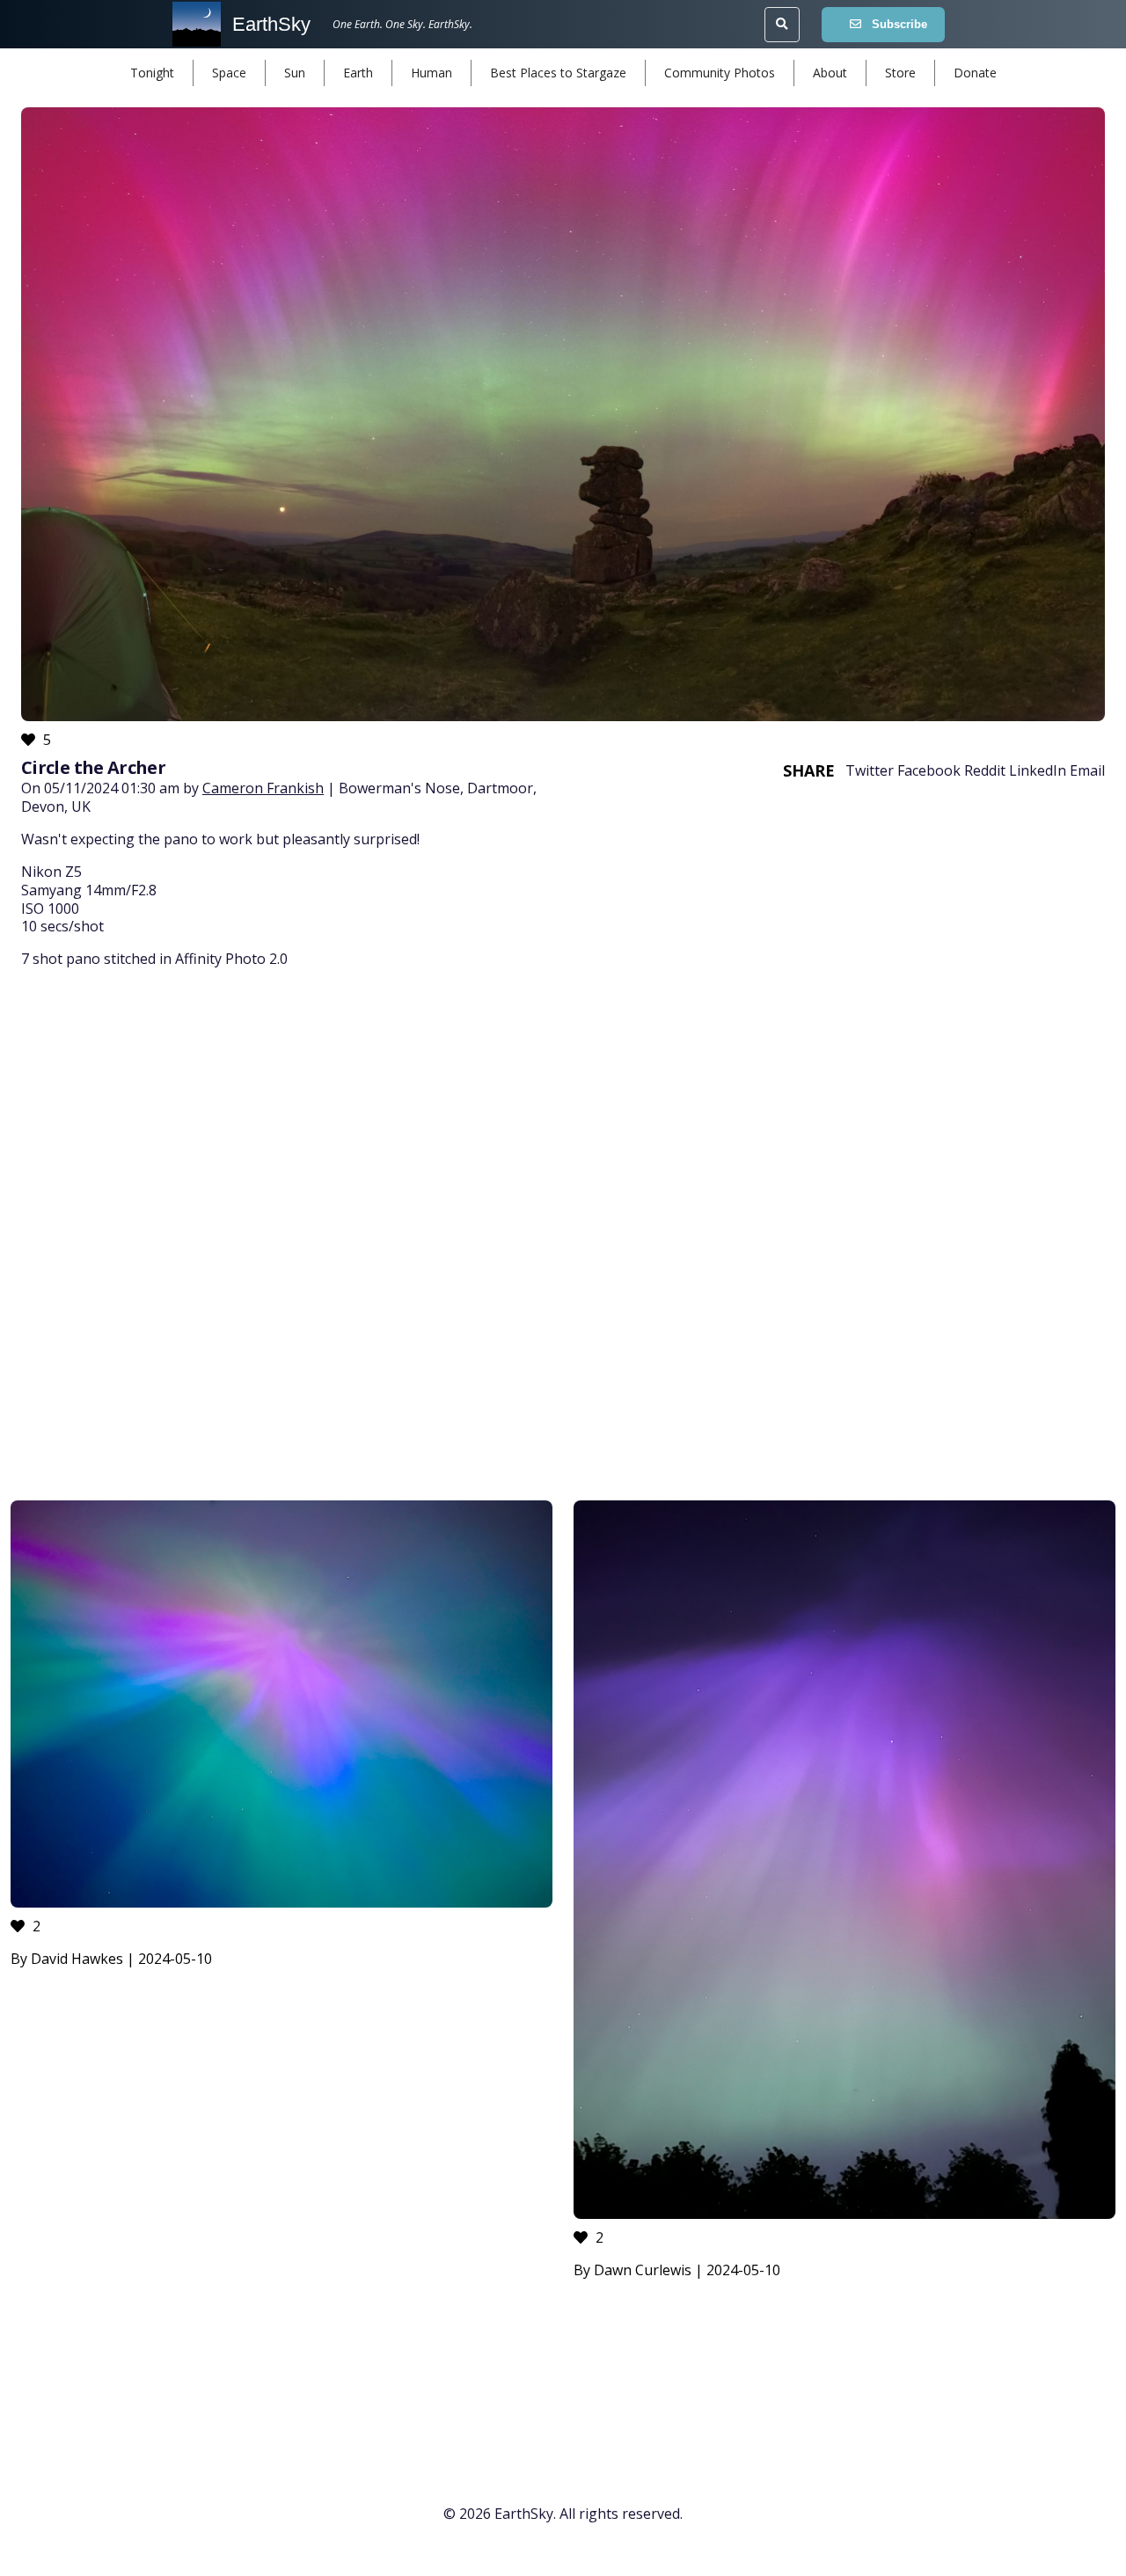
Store (900, 73)
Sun (295, 73)
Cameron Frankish (263, 788)
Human (431, 73)
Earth (358, 73)
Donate (975, 73)
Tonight (152, 73)
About (830, 73)
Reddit (985, 770)
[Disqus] (563, 1237)
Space (229, 73)
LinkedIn (1038, 770)
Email (1087, 770)
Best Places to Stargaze (558, 73)
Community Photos (720, 73)
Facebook (929, 770)
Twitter (870, 770)
